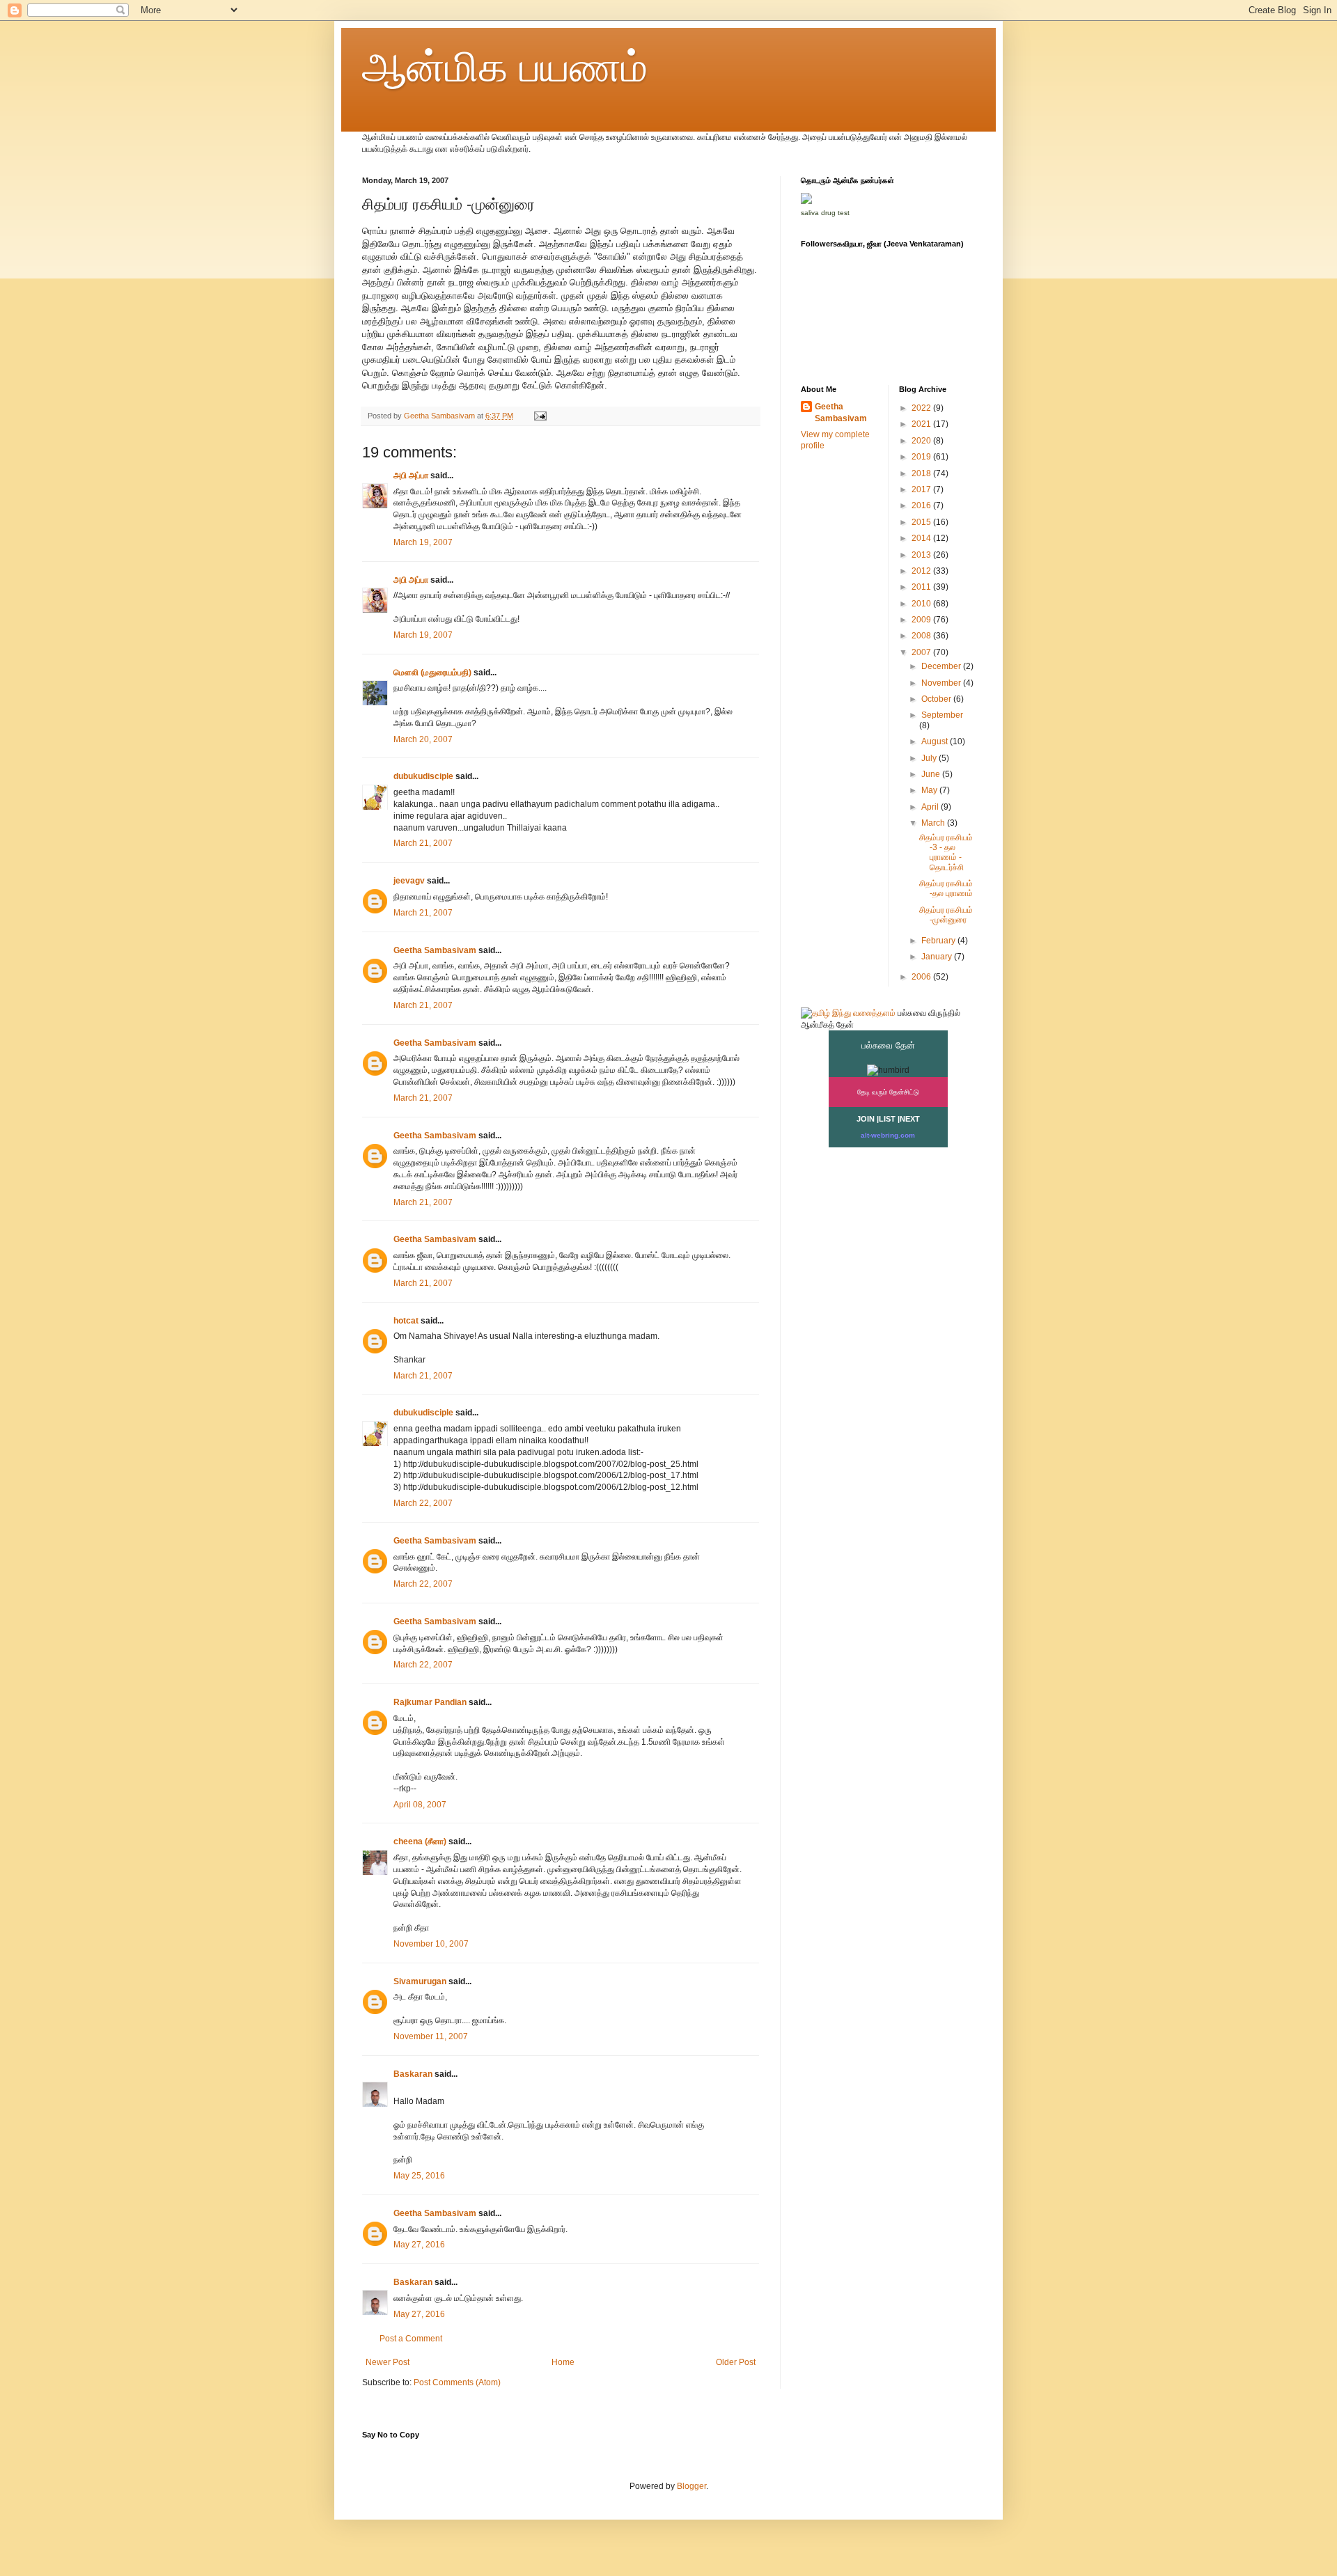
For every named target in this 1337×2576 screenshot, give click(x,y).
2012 (922, 571)
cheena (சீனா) (420, 1841)
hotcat (406, 1321)
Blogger (691, 2486)
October (937, 699)
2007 (922, 652)
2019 (922, 457)
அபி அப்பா (411, 476)
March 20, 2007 (423, 739)
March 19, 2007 (423, 542)
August (936, 741)
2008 (922, 636)
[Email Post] (540, 416)
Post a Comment (411, 2339)
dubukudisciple (423, 776)
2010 (922, 604)
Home (563, 2362)
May (930, 790)
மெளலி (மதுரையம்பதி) (432, 673)
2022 (922, 408)
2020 (922, 441)
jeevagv (409, 881)
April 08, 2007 (420, 1805)
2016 (922, 505)
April (931, 807)
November (942, 683)
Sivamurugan (420, 1981)
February (939, 941)
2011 (922, 587)
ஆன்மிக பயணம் (505, 67)
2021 (922, 424)
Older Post (736, 2362)
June (932, 774)
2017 (922, 489)
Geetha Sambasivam (435, 950)
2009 (922, 620)
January (938, 957)
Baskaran (413, 2074)
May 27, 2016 (419, 2245)
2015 (922, 522)
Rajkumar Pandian (430, 1702)
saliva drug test (825, 213)
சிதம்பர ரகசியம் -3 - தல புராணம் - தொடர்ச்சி (946, 853)
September (942, 715)
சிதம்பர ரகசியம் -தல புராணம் (946, 888)
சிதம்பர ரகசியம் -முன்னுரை (946, 915)
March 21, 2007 (423, 843)
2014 (922, 538)
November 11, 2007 (431, 2036)
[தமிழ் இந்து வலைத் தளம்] (848, 1013)
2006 (922, 977)
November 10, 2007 (431, 1944)
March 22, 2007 (423, 1503)
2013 (922, 555)
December (942, 666)
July (930, 758)
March (934, 823)
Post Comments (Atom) (457, 2382)
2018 (922, 473)
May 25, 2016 (419, 2176)
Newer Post (388, 2362)
